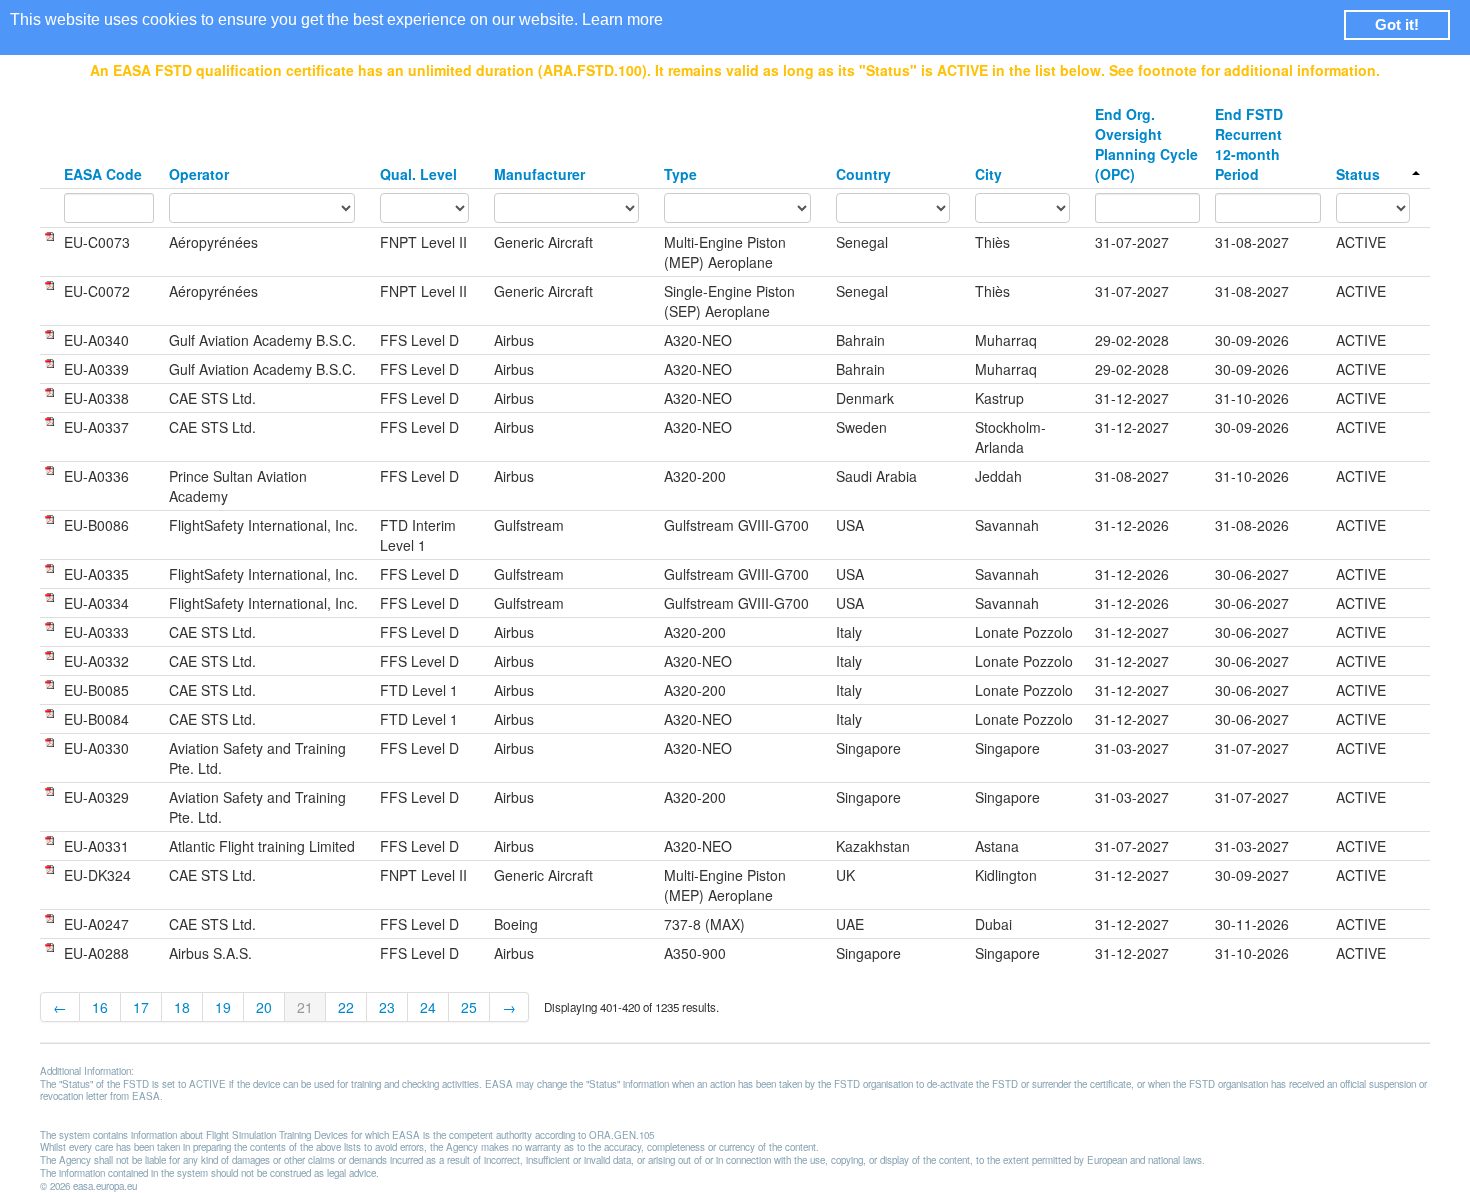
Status (1358, 174)
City (988, 174)
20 (264, 1007)
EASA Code (103, 174)
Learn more (622, 19)
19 (223, 1007)
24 (428, 1007)
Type (680, 174)
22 (346, 1007)
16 (100, 1007)
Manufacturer (539, 174)
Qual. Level (418, 174)
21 (305, 1007)
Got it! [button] (1397, 24)
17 (141, 1007)
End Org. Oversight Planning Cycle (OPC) (1146, 144)
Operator (199, 174)
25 (469, 1007)
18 (182, 1007)
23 (387, 1007)
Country (863, 174)
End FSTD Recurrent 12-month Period (1249, 144)
